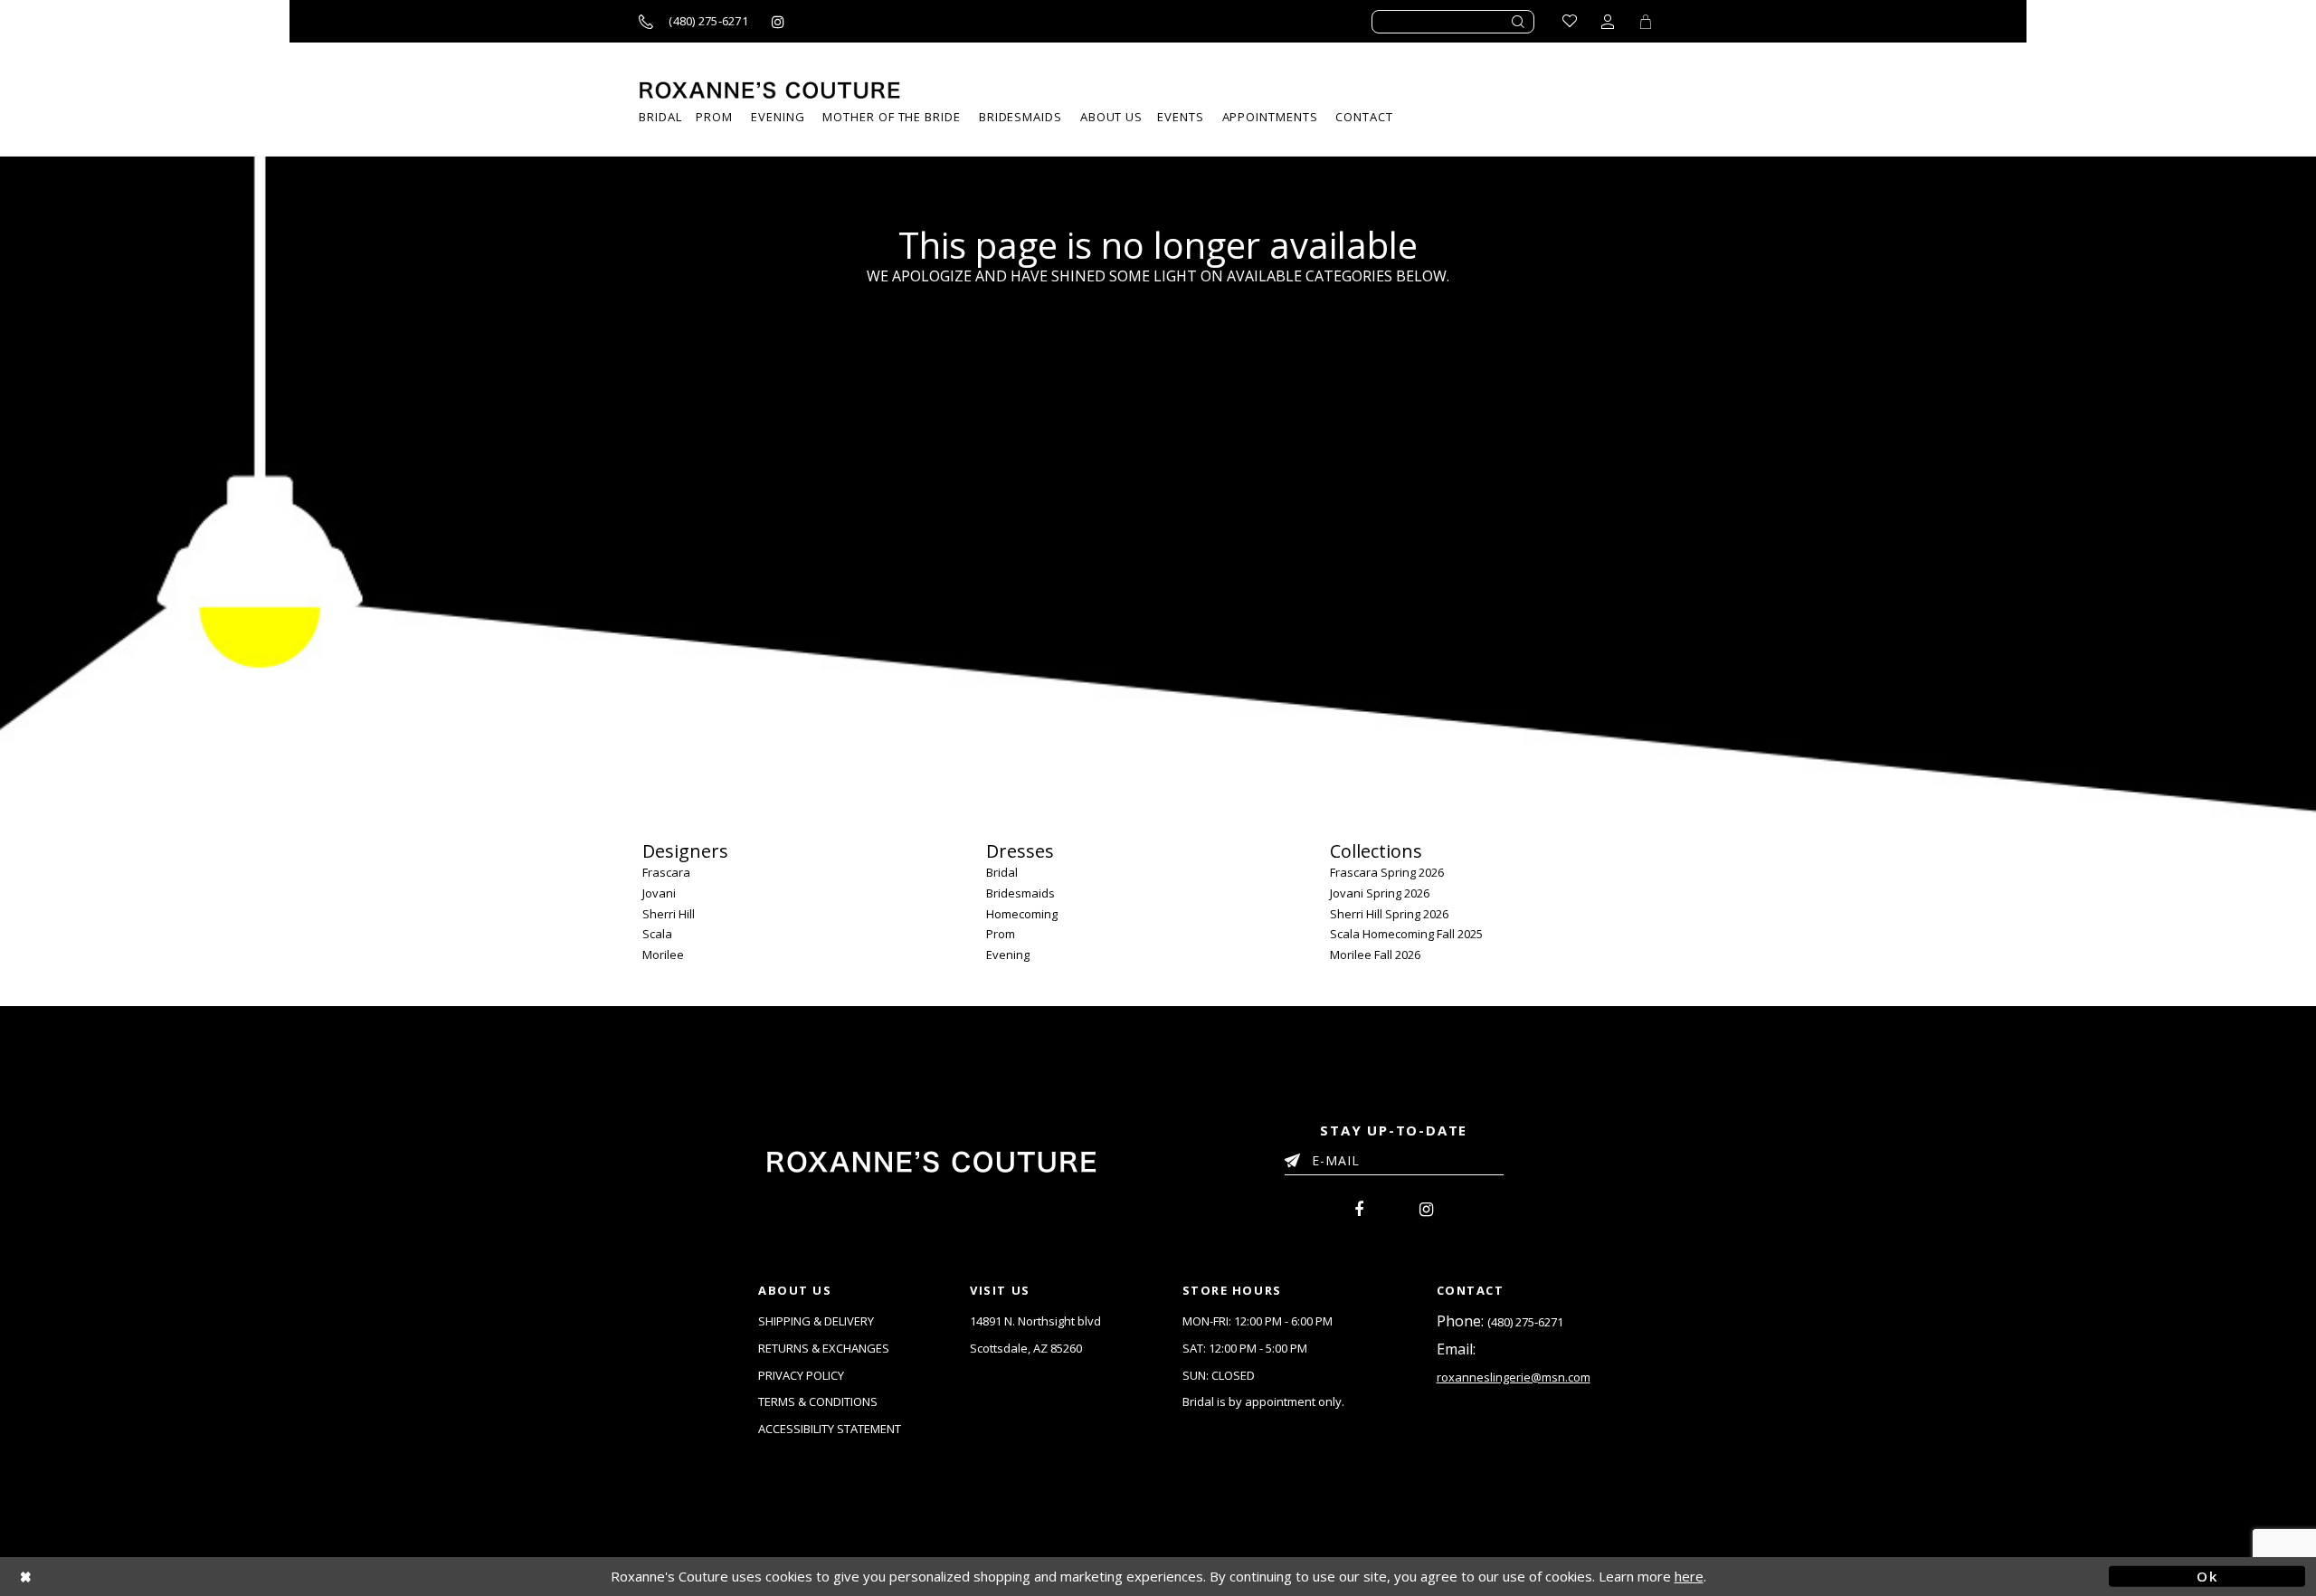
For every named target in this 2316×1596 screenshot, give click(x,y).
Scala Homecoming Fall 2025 (1406, 934)
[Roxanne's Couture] (770, 90)
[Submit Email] (1296, 1157)
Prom (1001, 934)
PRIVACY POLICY (801, 1375)
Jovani (659, 893)
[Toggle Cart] (1646, 21)
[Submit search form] (1519, 22)
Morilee (663, 955)
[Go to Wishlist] (1570, 21)
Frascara (666, 872)
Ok (2207, 1576)
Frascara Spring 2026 (1387, 872)
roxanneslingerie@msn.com (1514, 1377)
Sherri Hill (669, 914)
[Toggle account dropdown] (1608, 21)
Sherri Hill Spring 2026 (1389, 914)
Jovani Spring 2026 (1380, 893)
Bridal (1002, 872)
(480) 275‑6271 (1525, 1322)
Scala (657, 934)
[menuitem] (1180, 117)
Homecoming (1022, 914)
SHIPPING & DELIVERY (816, 1321)
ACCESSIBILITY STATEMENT (830, 1429)
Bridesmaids (1020, 893)
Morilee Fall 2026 (1375, 955)
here (1689, 1576)
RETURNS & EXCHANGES (824, 1348)
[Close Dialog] (109, 1577)
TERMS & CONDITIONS (818, 1401)
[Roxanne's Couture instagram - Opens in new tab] (778, 21)
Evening (1008, 955)
